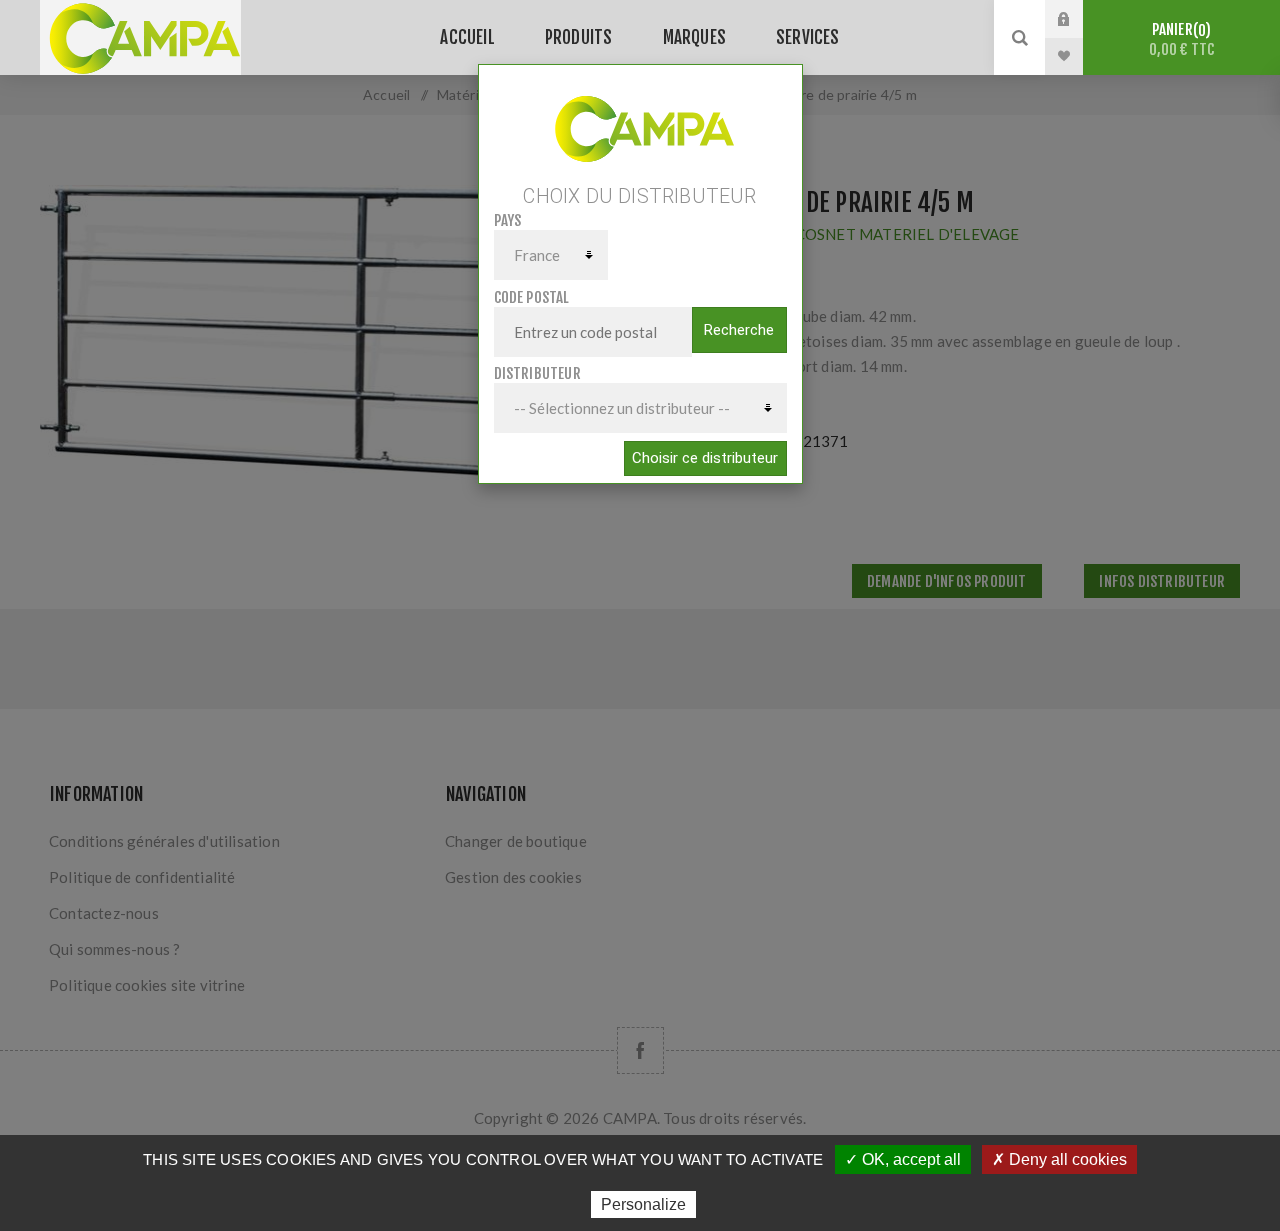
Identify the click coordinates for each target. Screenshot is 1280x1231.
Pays (508, 220)
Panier (1182, 39)
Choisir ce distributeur (705, 458)
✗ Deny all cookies (1059, 1159)
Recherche (739, 330)
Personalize (643, 1204)
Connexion (1079, 19)
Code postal (532, 297)
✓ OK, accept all (903, 1159)
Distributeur (537, 373)
